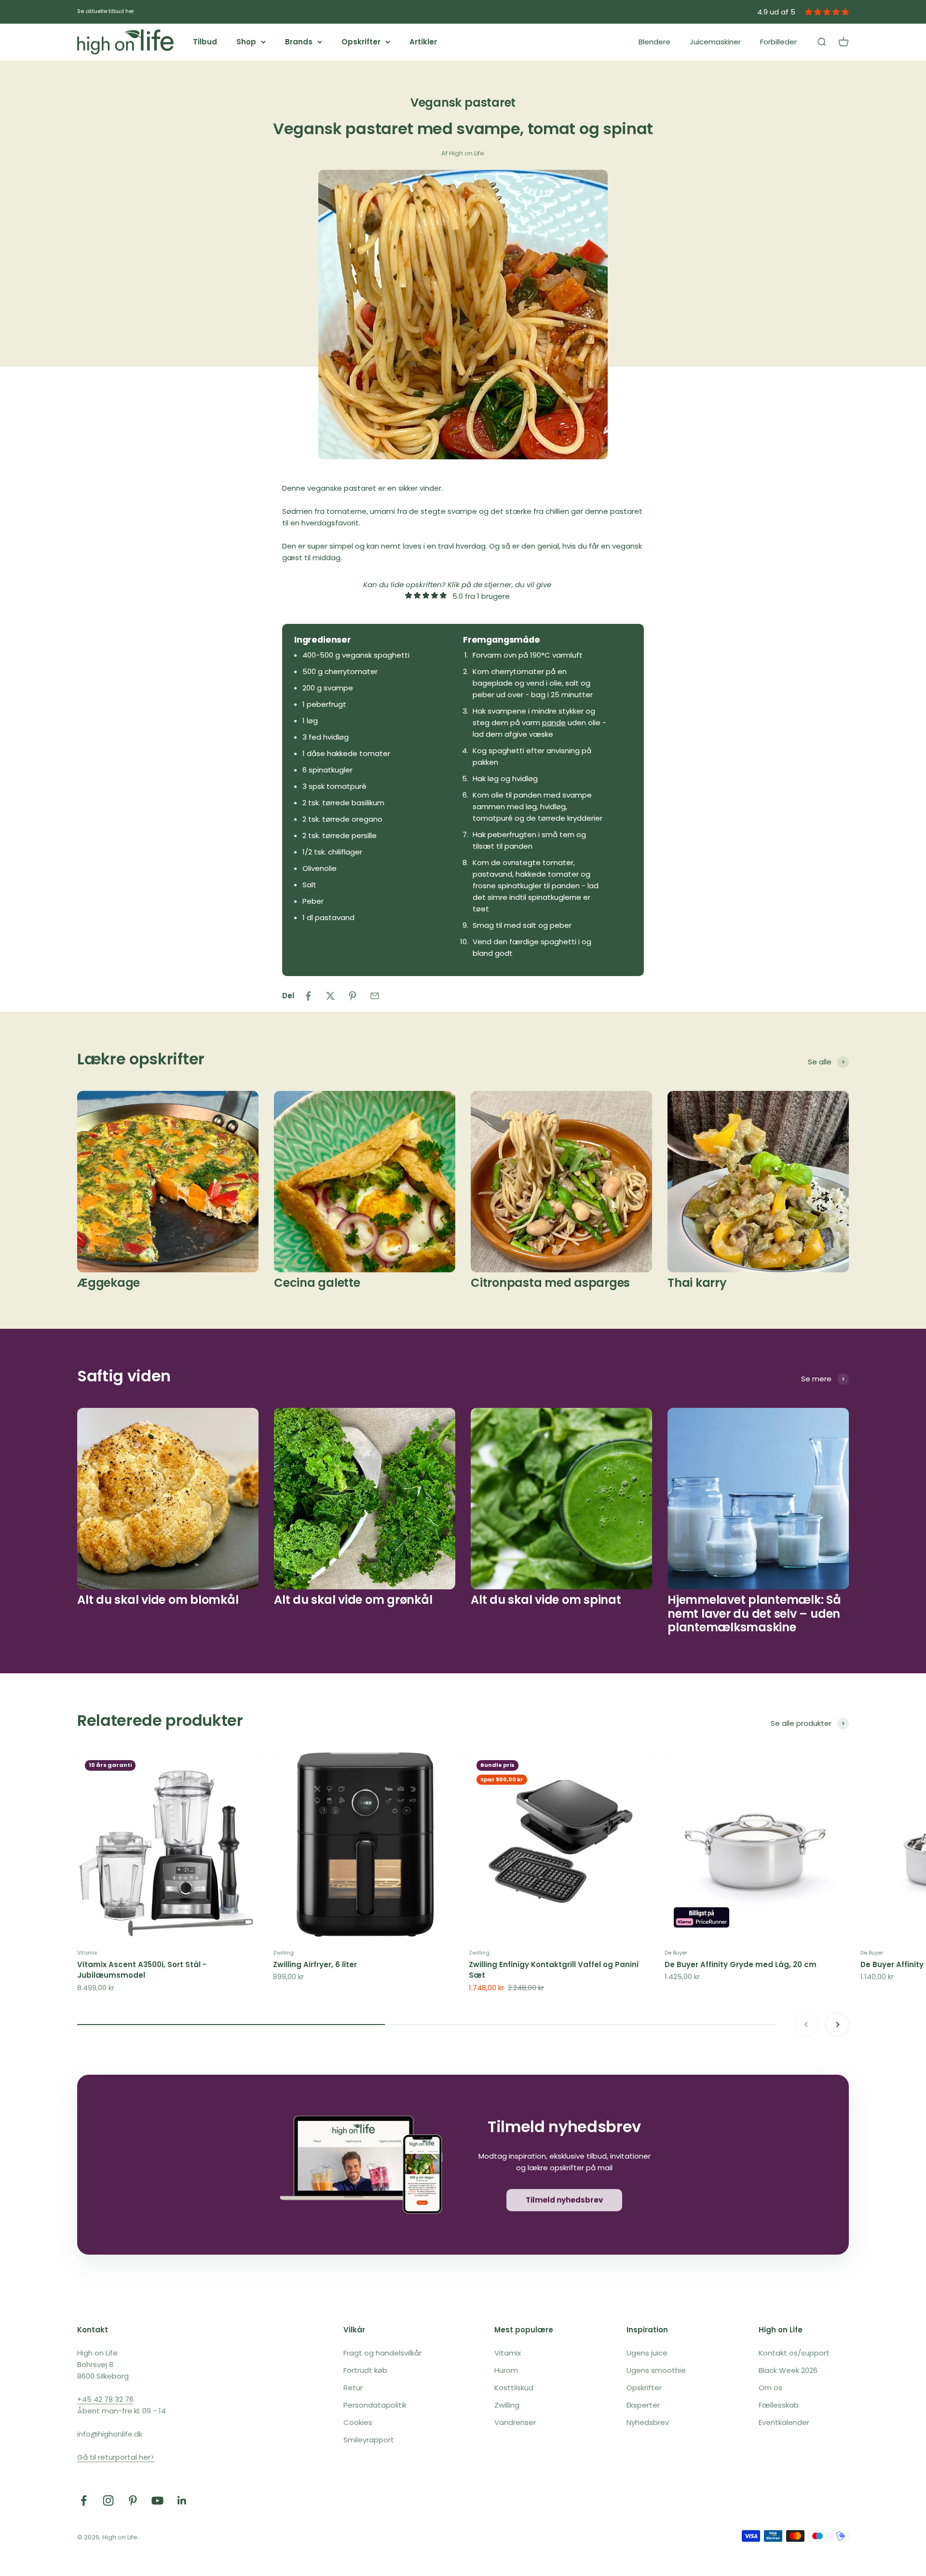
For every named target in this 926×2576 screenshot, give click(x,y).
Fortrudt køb (365, 2370)
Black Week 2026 (788, 2370)
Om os (770, 2388)
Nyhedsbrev (648, 2422)
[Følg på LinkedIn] (182, 2500)
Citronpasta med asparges (550, 1283)
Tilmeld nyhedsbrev (564, 2200)
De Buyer (676, 1953)
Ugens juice (647, 2353)
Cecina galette (317, 1283)
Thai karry (697, 1283)
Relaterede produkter (160, 1720)
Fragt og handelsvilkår (382, 2353)
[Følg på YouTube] (157, 2500)
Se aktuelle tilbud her (106, 11)
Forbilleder (778, 42)
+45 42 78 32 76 (105, 2399)
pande (554, 723)
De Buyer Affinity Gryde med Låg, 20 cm (741, 1964)
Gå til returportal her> (116, 2457)
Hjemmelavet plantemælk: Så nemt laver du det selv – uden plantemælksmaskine (754, 1614)
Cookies (358, 2422)
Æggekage (109, 1283)
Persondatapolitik (375, 2405)
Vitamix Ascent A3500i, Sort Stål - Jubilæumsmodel (142, 1970)
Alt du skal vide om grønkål (353, 1600)
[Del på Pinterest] (353, 996)
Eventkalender (784, 2422)
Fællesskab (779, 2405)
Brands (299, 42)
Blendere (654, 42)
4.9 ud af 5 (776, 12)
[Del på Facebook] (308, 996)
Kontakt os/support (794, 2353)
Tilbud (205, 42)
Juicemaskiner (715, 42)
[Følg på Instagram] (108, 2500)
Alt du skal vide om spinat (546, 1600)
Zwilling (283, 1953)
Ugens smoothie (656, 2370)
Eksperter (643, 2405)
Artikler (423, 42)
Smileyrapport (369, 2440)
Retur (353, 2388)
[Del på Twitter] (330, 996)
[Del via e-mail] (375, 996)
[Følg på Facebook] (84, 2500)
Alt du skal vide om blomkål (158, 1600)
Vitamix (87, 1953)
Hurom (506, 2370)
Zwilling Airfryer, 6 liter (315, 1964)
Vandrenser (515, 2422)
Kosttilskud (514, 2388)
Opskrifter (361, 42)
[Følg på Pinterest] (133, 2500)
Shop (246, 42)
